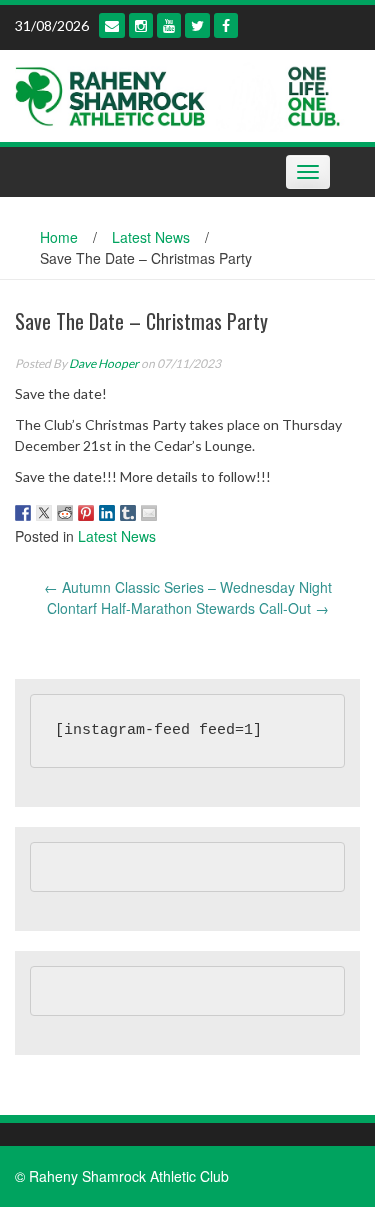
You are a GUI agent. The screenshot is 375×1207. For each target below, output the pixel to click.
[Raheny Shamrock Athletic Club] (180, 94)
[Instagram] (141, 25)
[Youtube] (169, 25)
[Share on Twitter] (44, 513)
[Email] (112, 25)
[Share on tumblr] (128, 513)
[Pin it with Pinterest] (86, 513)
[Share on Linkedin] (107, 513)
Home (59, 237)
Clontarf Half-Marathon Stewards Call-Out (188, 608)
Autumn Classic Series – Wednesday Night (188, 587)
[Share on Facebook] (23, 513)
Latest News (151, 237)
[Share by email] (149, 513)
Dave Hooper (104, 363)
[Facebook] (226, 25)
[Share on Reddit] (65, 513)
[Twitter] (197, 25)
